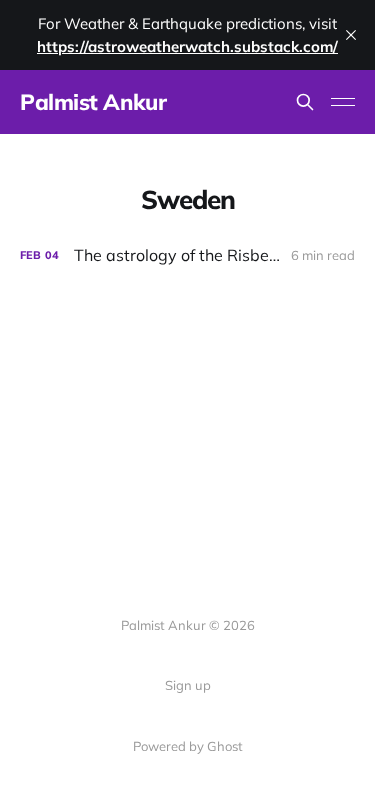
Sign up (188, 685)
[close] (351, 35)
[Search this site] (305, 102)
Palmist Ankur (93, 102)
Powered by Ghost (188, 746)
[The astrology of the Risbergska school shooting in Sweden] (187, 255)
